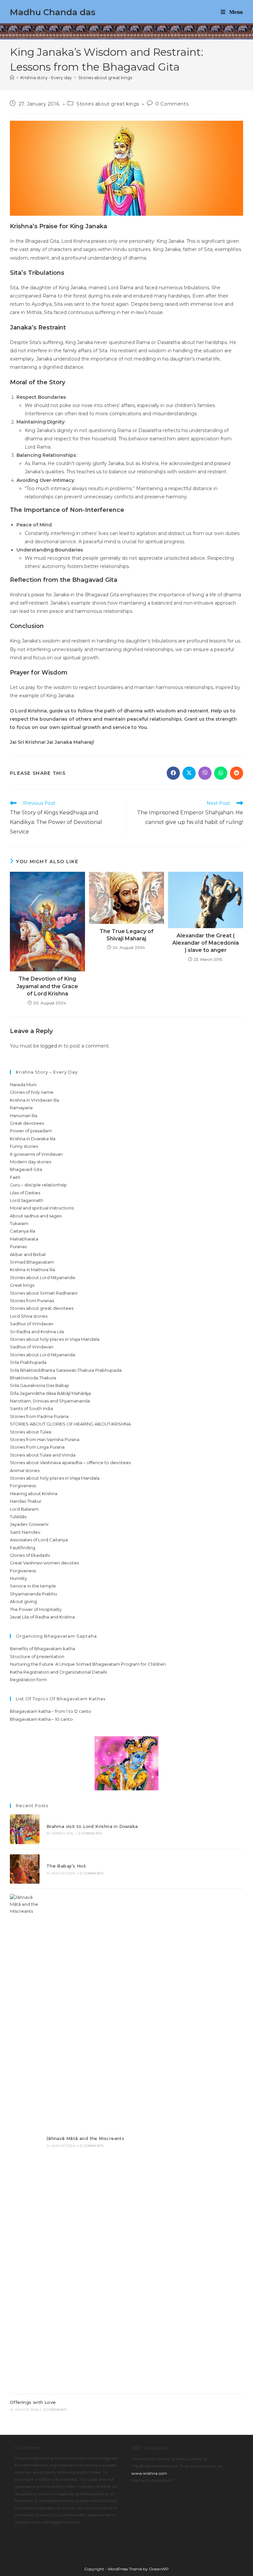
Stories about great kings (105, 78)
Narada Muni (23, 1084)
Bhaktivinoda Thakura (33, 1378)
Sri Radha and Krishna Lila (37, 1332)
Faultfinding (23, 1548)
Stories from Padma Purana (39, 1416)
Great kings (22, 1285)
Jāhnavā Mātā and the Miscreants (85, 2138)
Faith (15, 1177)
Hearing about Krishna (34, 1493)
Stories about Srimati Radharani (44, 1293)
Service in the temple (33, 1586)
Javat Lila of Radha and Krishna (42, 1617)
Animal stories (25, 1470)
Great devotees (27, 1123)
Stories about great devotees (42, 1308)
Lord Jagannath (27, 1200)
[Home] (12, 78)
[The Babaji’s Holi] (25, 1869)
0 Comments (172, 104)
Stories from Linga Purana (37, 1447)
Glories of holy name (32, 1092)
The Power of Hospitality (36, 1609)
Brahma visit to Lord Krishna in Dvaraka (92, 1826)
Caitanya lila (23, 1231)
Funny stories (24, 1146)
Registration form (28, 1680)
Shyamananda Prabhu (33, 1594)
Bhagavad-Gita (26, 1169)
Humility (18, 1578)
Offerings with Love (33, 2402)
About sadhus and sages (36, 1216)
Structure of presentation (37, 1656)
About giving (23, 1601)
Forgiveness (23, 1486)
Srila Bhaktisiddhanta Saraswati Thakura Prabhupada (66, 1370)
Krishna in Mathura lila (32, 1270)
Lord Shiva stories (29, 1316)
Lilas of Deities (25, 1193)
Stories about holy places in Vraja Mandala (55, 1339)
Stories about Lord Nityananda (42, 1277)
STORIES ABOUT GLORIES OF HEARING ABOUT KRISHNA (70, 1424)
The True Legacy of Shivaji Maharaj (126, 935)
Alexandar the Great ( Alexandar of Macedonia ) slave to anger (206, 943)
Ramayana (21, 1108)
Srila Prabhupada (28, 1362)
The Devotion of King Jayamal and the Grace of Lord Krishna (47, 986)
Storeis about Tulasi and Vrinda (43, 1455)
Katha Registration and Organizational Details (58, 1672)
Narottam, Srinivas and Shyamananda (50, 1401)
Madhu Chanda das (53, 12)
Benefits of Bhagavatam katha (42, 1649)
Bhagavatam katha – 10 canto (41, 1719)
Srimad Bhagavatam (32, 1262)
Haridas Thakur (26, 1501)
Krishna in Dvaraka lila (33, 1139)
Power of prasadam (31, 1131)
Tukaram (19, 1223)
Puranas (18, 1246)
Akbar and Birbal (28, 1254)
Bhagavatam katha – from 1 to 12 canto (51, 1711)
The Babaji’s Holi (66, 1866)
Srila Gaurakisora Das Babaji (39, 1385)
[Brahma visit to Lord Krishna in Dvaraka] (25, 1829)
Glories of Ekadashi (30, 1555)
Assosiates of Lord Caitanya (39, 1540)
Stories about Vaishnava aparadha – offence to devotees (70, 1462)
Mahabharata (24, 1239)
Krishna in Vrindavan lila (34, 1100)
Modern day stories (30, 1162)
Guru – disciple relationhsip (38, 1185)
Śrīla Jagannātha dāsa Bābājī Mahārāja (50, 1393)
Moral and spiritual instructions (42, 1208)
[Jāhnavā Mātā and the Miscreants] (25, 2141)
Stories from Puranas (32, 1301)
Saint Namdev (25, 1532)
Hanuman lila (24, 1115)
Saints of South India (31, 1408)
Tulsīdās (18, 1517)
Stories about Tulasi (31, 1432)
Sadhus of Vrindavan (32, 1324)
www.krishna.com (149, 2473)
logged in (51, 1046)
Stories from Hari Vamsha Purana (45, 1439)
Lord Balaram (24, 1509)
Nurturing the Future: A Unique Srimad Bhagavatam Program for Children (88, 1664)
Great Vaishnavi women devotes (44, 1563)
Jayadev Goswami (29, 1524)
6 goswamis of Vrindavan (36, 1154)
